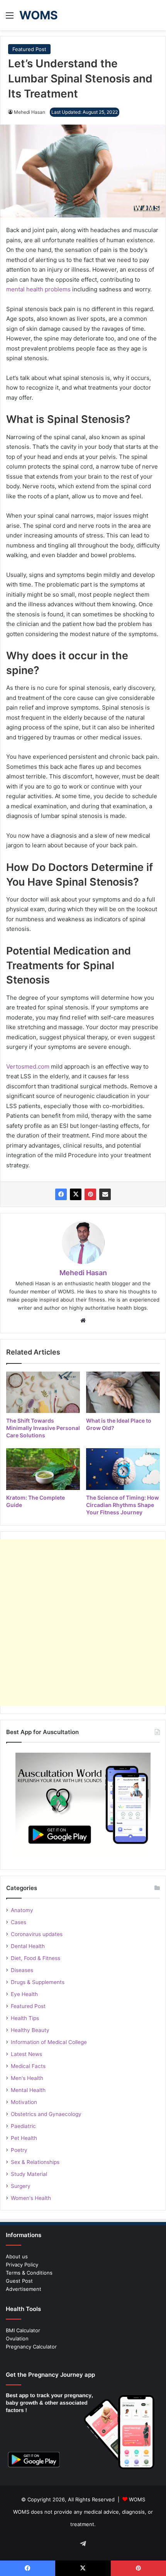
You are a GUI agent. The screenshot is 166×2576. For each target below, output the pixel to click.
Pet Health (24, 2138)
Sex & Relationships (35, 2162)
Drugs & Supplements (38, 1982)
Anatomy (22, 1910)
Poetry (19, 2150)
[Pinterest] (90, 1194)
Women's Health (31, 2198)
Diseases (22, 1970)
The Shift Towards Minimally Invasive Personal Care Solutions (43, 1428)
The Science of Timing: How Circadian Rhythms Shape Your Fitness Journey (123, 1505)
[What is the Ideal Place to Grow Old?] (123, 1392)
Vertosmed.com (28, 1066)
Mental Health (28, 2090)
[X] (76, 1194)
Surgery (21, 2186)
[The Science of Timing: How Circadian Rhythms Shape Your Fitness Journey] (123, 1469)
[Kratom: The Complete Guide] (43, 1469)
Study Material (29, 2174)
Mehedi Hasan (30, 112)
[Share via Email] (105, 1194)
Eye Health (24, 1994)
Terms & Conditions (29, 2273)
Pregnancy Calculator (31, 2347)
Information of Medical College (49, 2042)
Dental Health (28, 1946)
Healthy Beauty (30, 2030)
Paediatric (23, 2126)
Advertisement (24, 2289)
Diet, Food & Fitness (36, 1958)
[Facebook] (61, 1194)
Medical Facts (28, 2066)
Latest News (26, 2054)
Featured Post (29, 49)
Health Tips (25, 2018)
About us (17, 2256)
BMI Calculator (23, 2330)
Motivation (24, 2102)
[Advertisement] (83, 1623)
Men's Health (27, 2078)
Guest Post (19, 2281)
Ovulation (17, 2338)
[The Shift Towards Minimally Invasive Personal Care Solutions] (43, 1392)
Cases (19, 1922)
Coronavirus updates (37, 1934)
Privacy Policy (22, 2265)
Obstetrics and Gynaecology (46, 2114)
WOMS (137, 2499)
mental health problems (38, 289)
